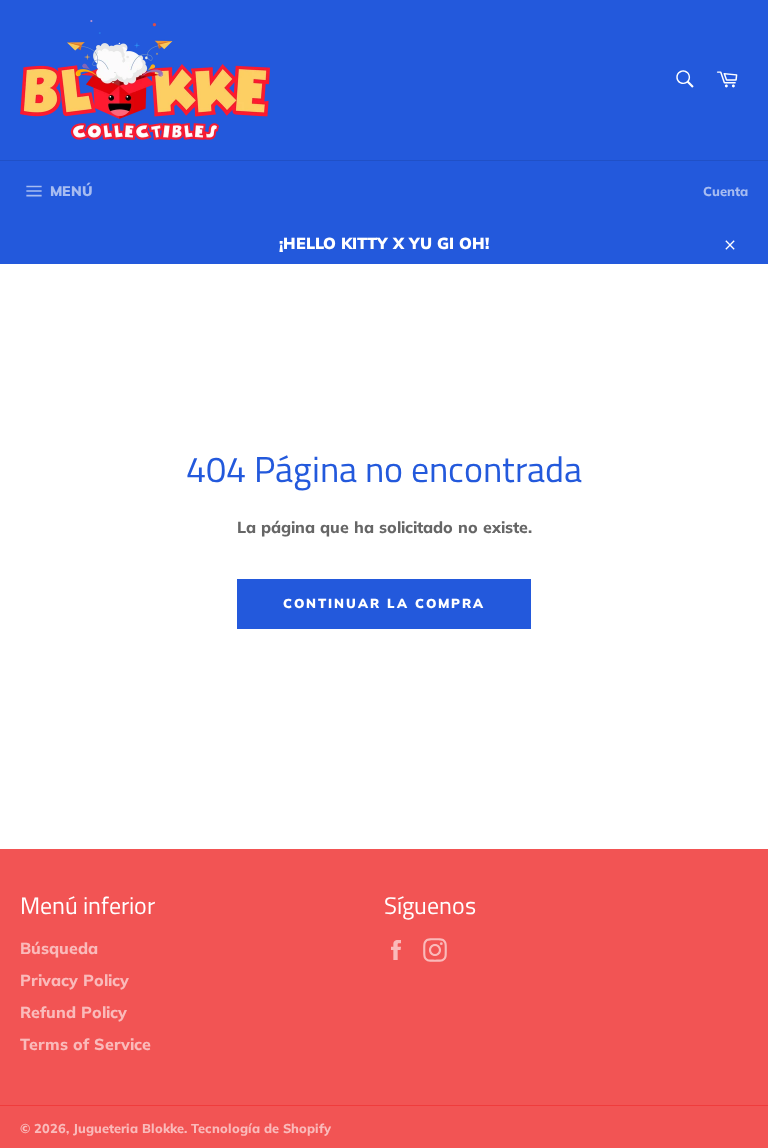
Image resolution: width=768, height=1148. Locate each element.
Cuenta (725, 191)
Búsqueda (59, 948)
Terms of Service (85, 1044)
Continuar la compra (383, 603)
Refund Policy (73, 1012)
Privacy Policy (74, 980)
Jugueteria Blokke (128, 1128)
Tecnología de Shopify (261, 1128)
